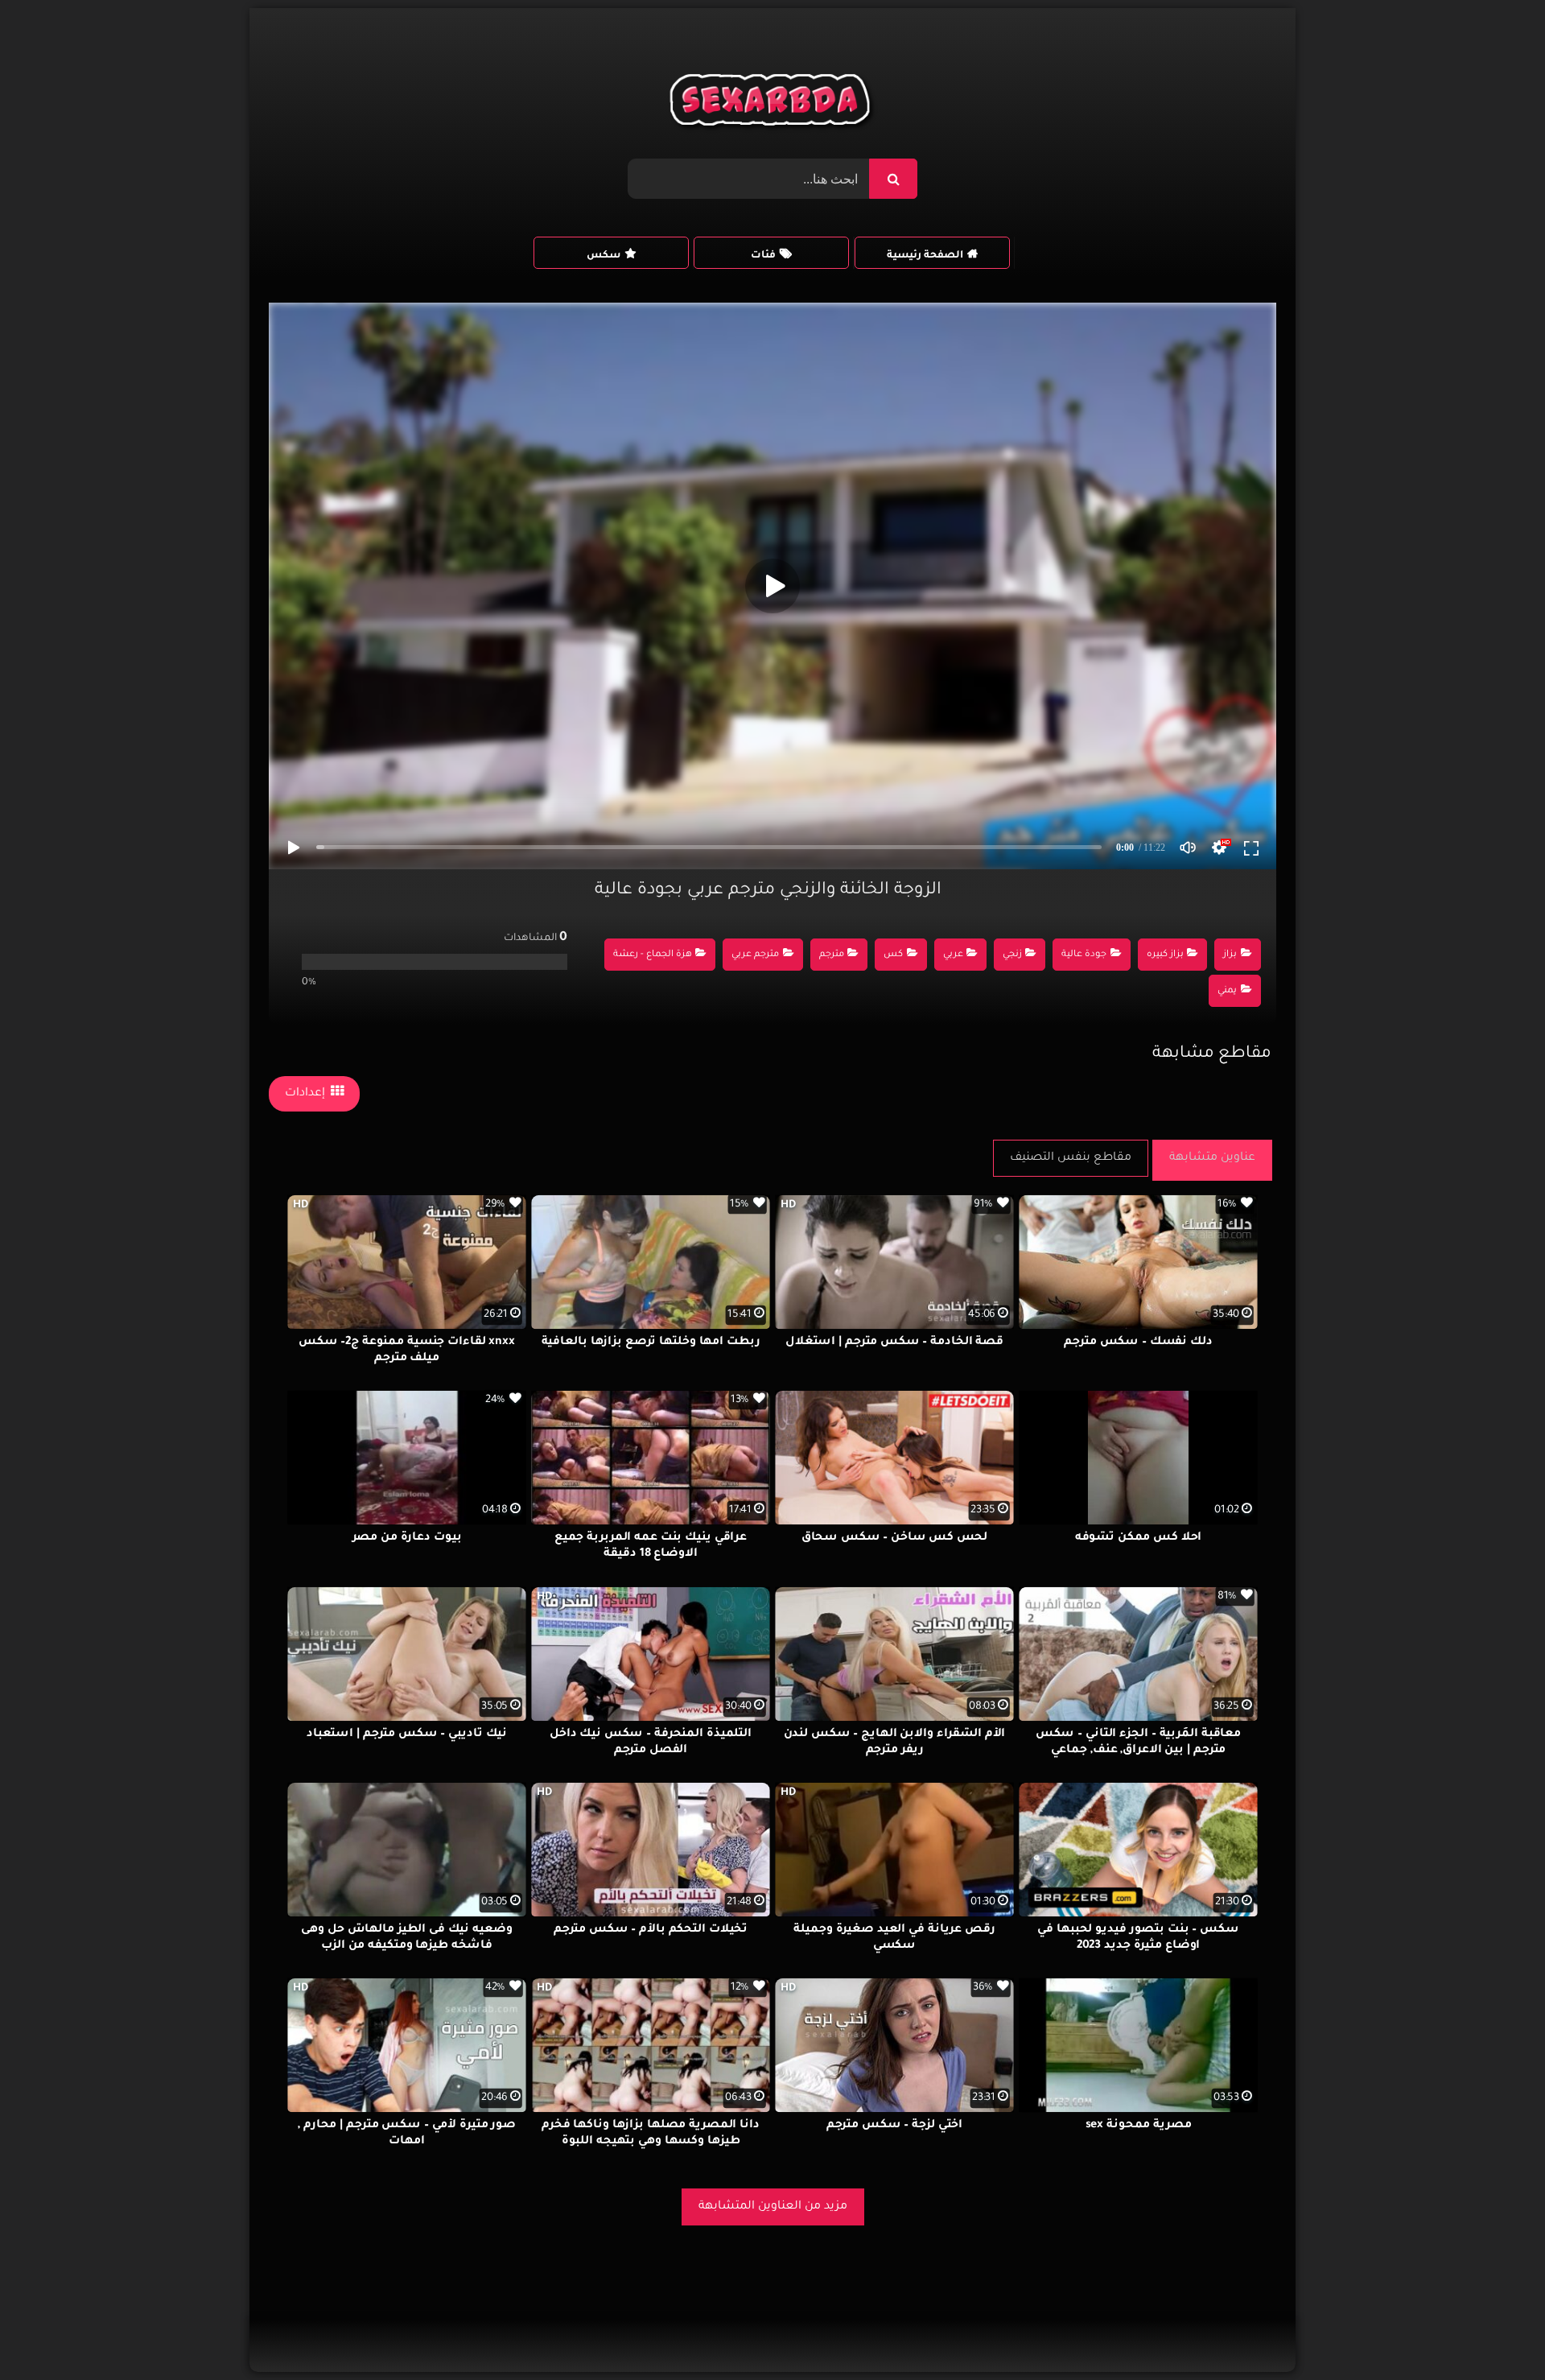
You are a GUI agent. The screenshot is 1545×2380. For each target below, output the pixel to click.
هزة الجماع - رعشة (653, 955)
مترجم (832, 955)
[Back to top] (1494, 2332)
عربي (953, 955)
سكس (604, 256)
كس (893, 955)
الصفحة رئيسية (925, 256)
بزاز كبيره (1165, 955)
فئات (763, 256)
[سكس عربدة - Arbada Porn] (773, 104)
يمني (1227, 991)
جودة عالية (1084, 955)
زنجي (1012, 955)
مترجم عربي (755, 955)
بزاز (1230, 955)
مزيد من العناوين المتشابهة (773, 2207)
